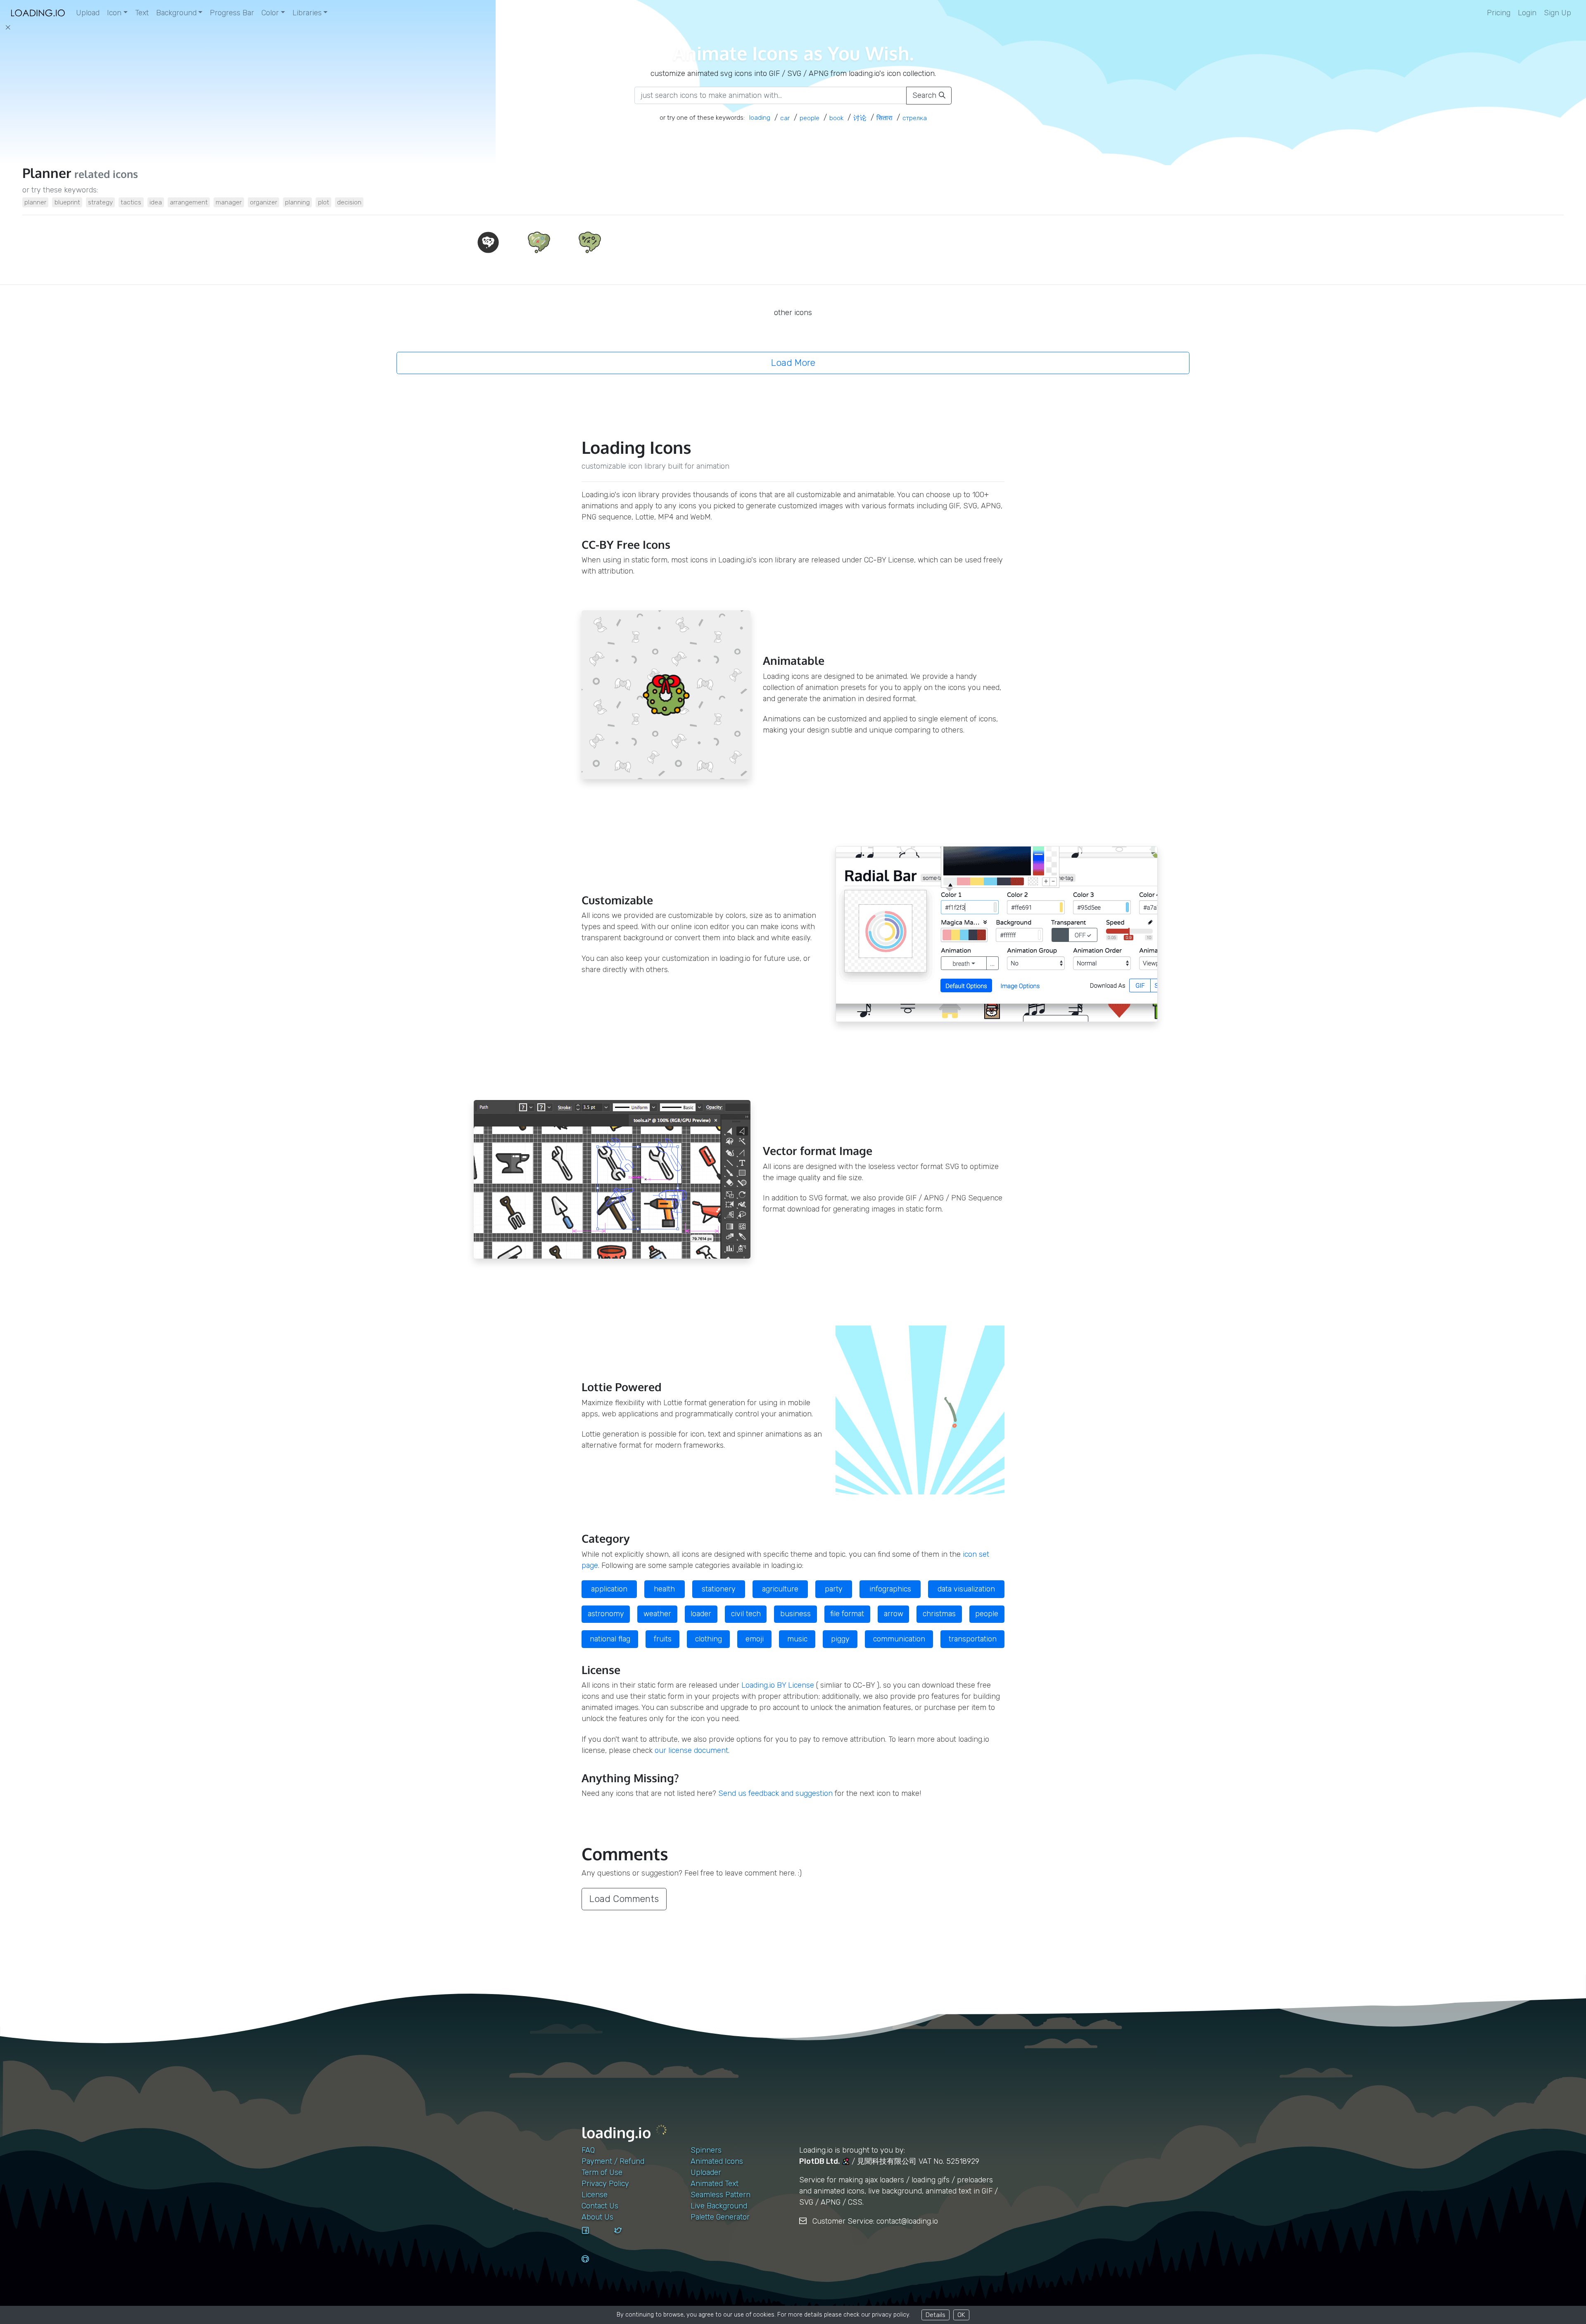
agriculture (780, 1589)
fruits (663, 1639)
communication (899, 1639)
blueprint (67, 202)
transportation (973, 1639)
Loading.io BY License (778, 1685)
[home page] (38, 13)
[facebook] (595, 2238)
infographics (890, 1589)
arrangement (189, 202)
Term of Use (602, 2172)
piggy (840, 1639)
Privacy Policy (605, 2184)
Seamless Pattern (721, 2195)
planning (297, 202)
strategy (100, 202)
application (609, 1589)
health (664, 1589)
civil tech (746, 1614)
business (795, 1614)
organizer (264, 202)
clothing (709, 1639)
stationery (719, 1589)
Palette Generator (720, 2217)
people (987, 1614)
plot (324, 202)
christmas (939, 1614)
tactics (131, 202)
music (797, 1639)
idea (156, 202)
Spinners (706, 2150)
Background (176, 13)
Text (142, 13)
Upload (88, 13)
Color (270, 13)
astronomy (606, 1614)
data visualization (966, 1589)
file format (847, 1614)
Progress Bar (232, 13)
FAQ (588, 2150)
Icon (114, 13)
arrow (894, 1614)
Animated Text (715, 2184)
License (595, 2195)
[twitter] (627, 2238)
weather (657, 1614)
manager (229, 202)
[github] (595, 2267)
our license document (691, 1750)
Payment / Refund (613, 2161)
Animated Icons (717, 2161)
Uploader (706, 2172)
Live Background (719, 2206)
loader (701, 1614)
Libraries (307, 13)
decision (349, 202)
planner (35, 202)
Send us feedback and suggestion (775, 1793)
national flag (610, 1639)
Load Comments (624, 1899)
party (834, 1589)
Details (935, 2315)
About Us (597, 2217)
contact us (600, 2206)
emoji (755, 1639)
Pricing (1499, 13)
